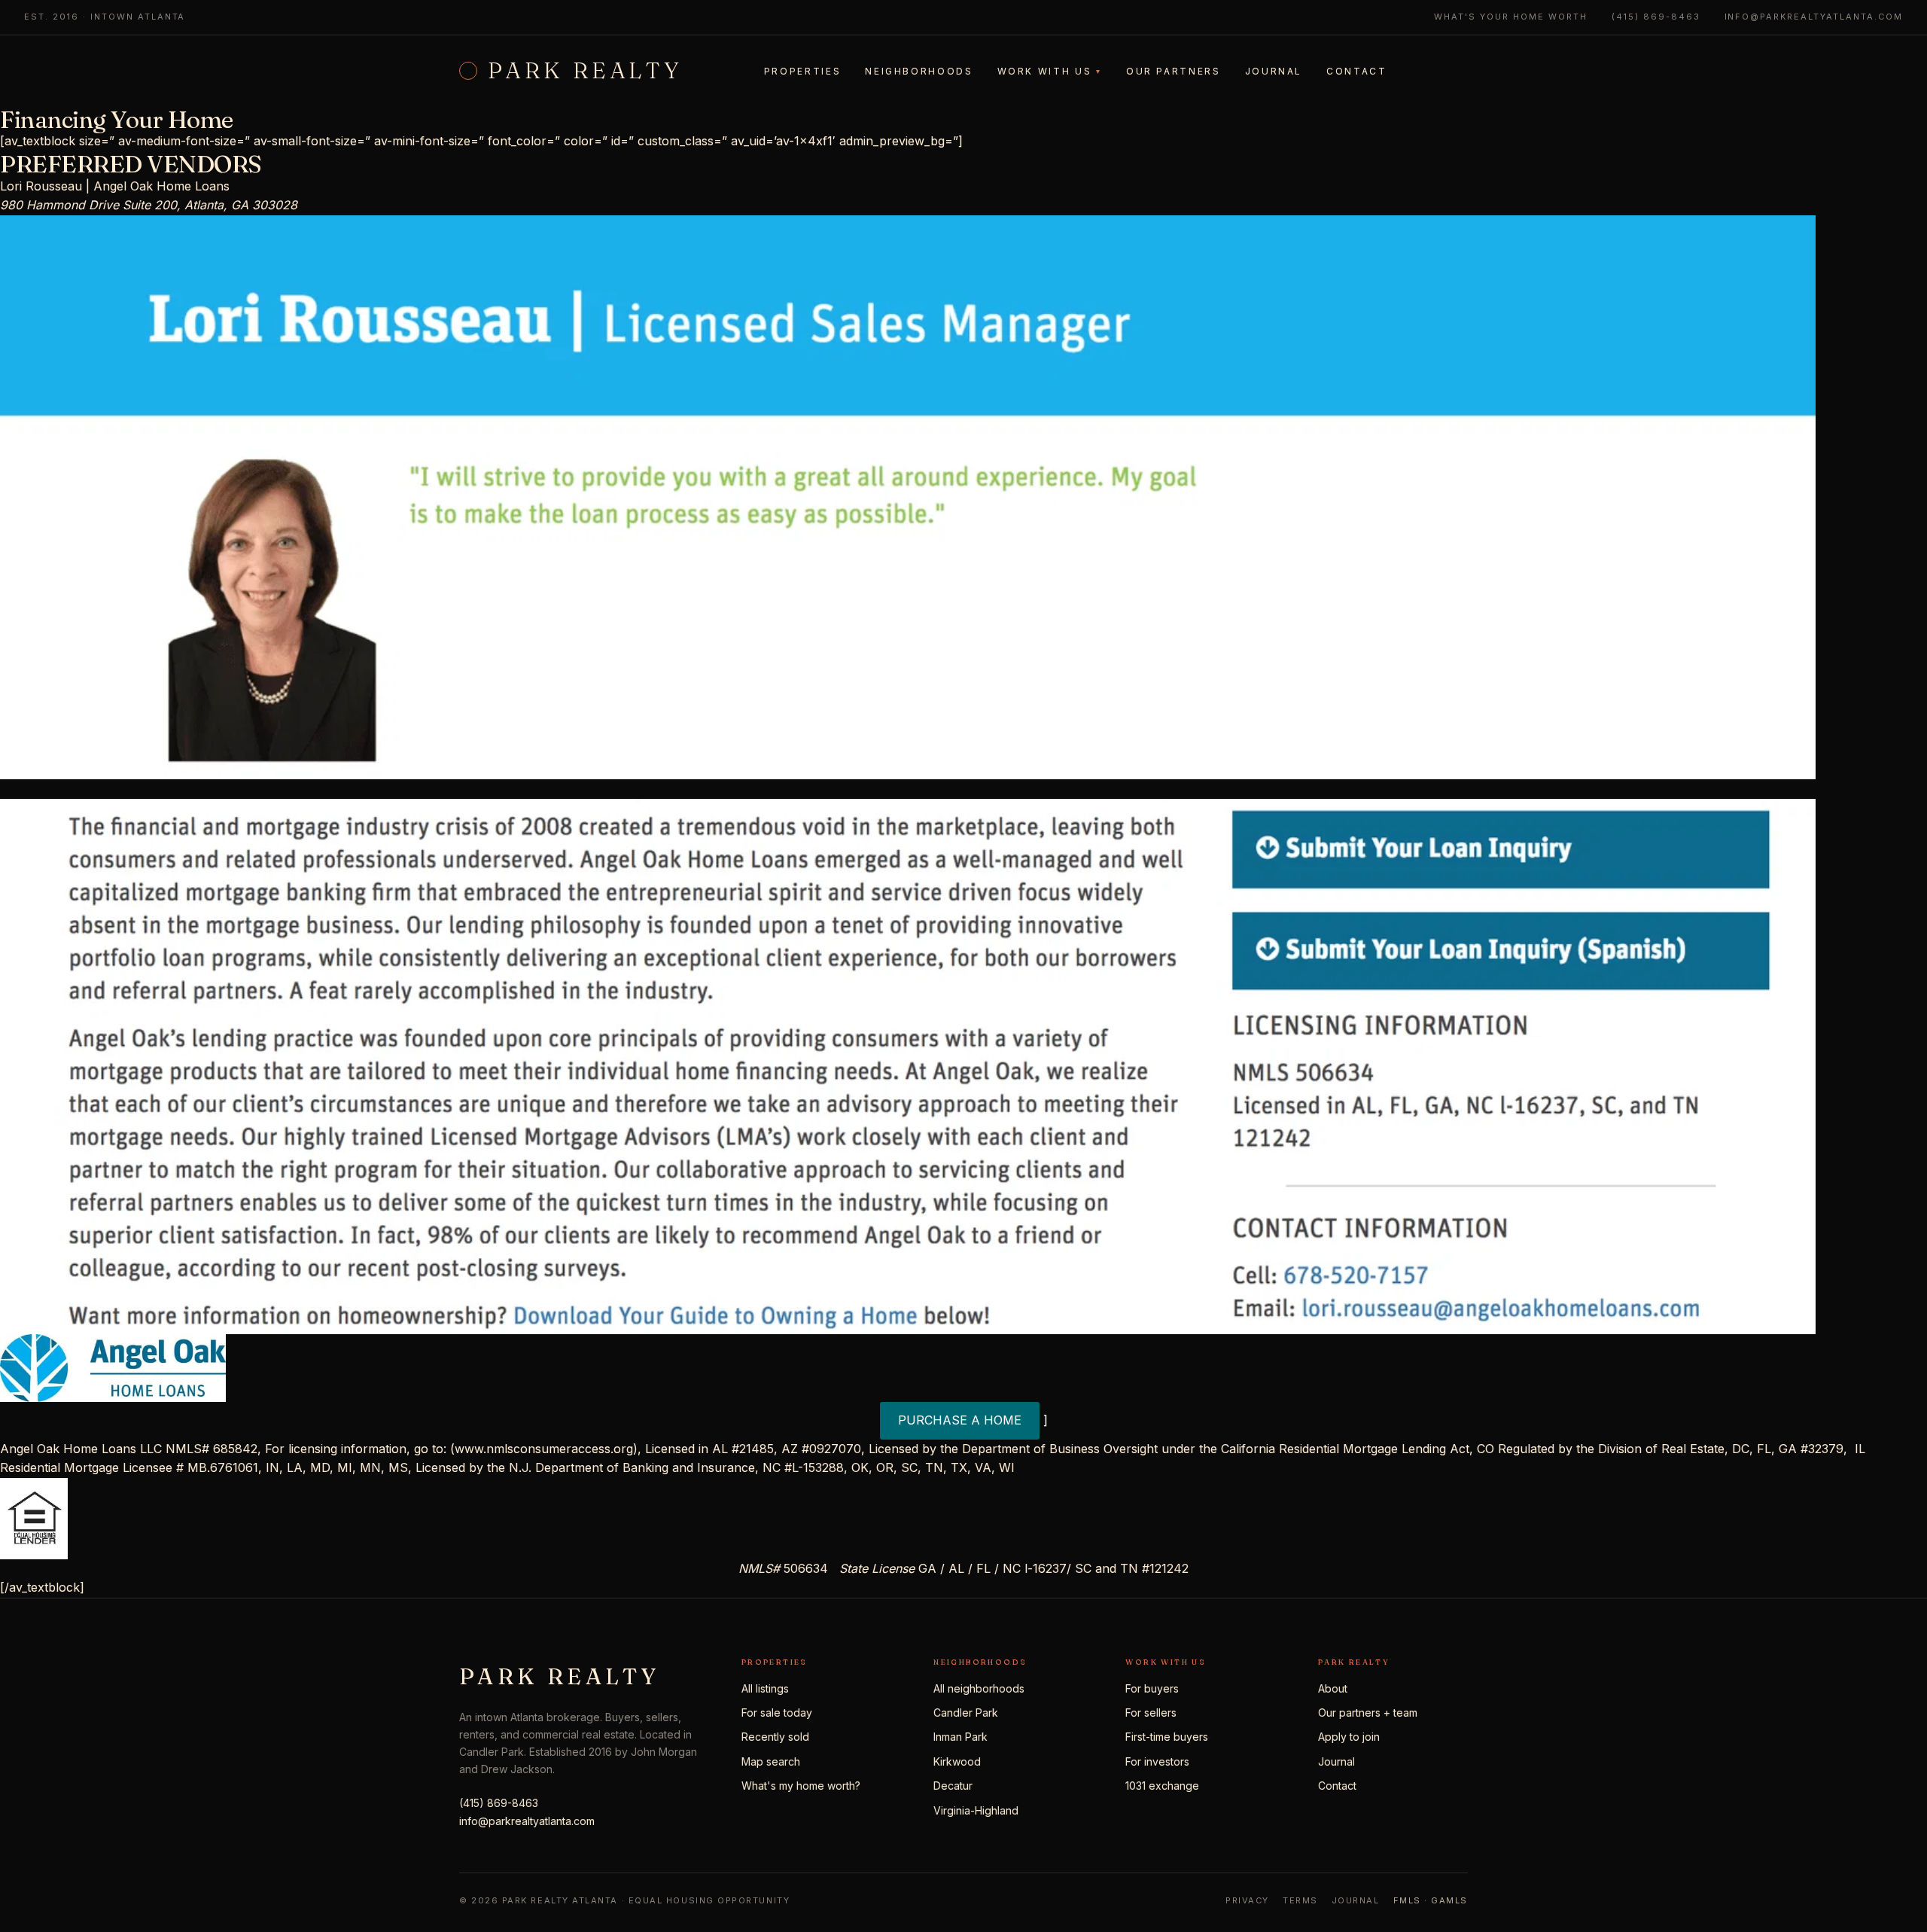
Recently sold (775, 1737)
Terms (1300, 1900)
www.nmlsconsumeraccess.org (544, 1449)
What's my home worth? (801, 1786)
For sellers (1151, 1713)
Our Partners (1174, 71)
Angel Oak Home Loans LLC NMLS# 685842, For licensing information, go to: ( (227, 1449)
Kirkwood (957, 1761)
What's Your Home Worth (1511, 17)
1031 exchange (1162, 1786)
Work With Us (1050, 71)
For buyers (1152, 1688)
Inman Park (960, 1737)
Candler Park (966, 1713)
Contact (1356, 71)
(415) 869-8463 (1656, 17)
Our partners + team (1368, 1713)
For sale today (777, 1713)
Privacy (1247, 1900)
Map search (771, 1761)
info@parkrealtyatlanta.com (1814, 17)
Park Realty (585, 71)
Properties (802, 71)
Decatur (953, 1786)
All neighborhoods (979, 1688)
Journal (1274, 71)
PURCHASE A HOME (960, 1420)
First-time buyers (1167, 1737)
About (1333, 1688)
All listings (765, 1688)
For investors (1157, 1761)
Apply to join (1349, 1737)
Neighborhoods (919, 71)
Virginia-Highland (976, 1810)
